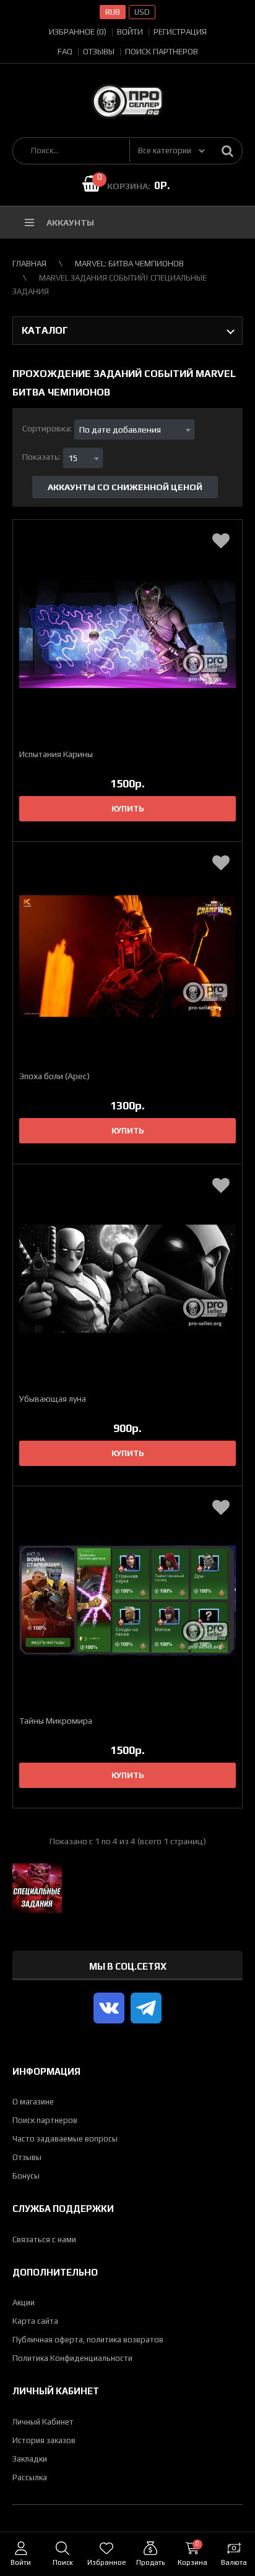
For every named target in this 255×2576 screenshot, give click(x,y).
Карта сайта (35, 2321)
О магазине (33, 2102)
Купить (127, 809)
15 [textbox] (73, 458)
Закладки (30, 2459)
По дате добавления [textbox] (120, 430)
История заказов (44, 2440)
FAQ (65, 52)
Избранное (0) (78, 32)
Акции (24, 2303)
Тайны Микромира (56, 1721)
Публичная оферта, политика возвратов (88, 2340)
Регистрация (180, 32)
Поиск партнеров (162, 52)
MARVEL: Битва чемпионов (129, 264)
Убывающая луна (53, 1399)
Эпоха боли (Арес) (54, 1076)
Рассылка (30, 2477)
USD (142, 12)
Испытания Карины (56, 754)
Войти (130, 32)
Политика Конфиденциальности (72, 2358)
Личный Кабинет (43, 2422)
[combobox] (134, 430)
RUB (113, 12)
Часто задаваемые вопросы (65, 2139)
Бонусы (26, 2176)
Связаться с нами (44, 2239)
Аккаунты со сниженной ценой (125, 487)
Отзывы (99, 52)
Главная (29, 264)
